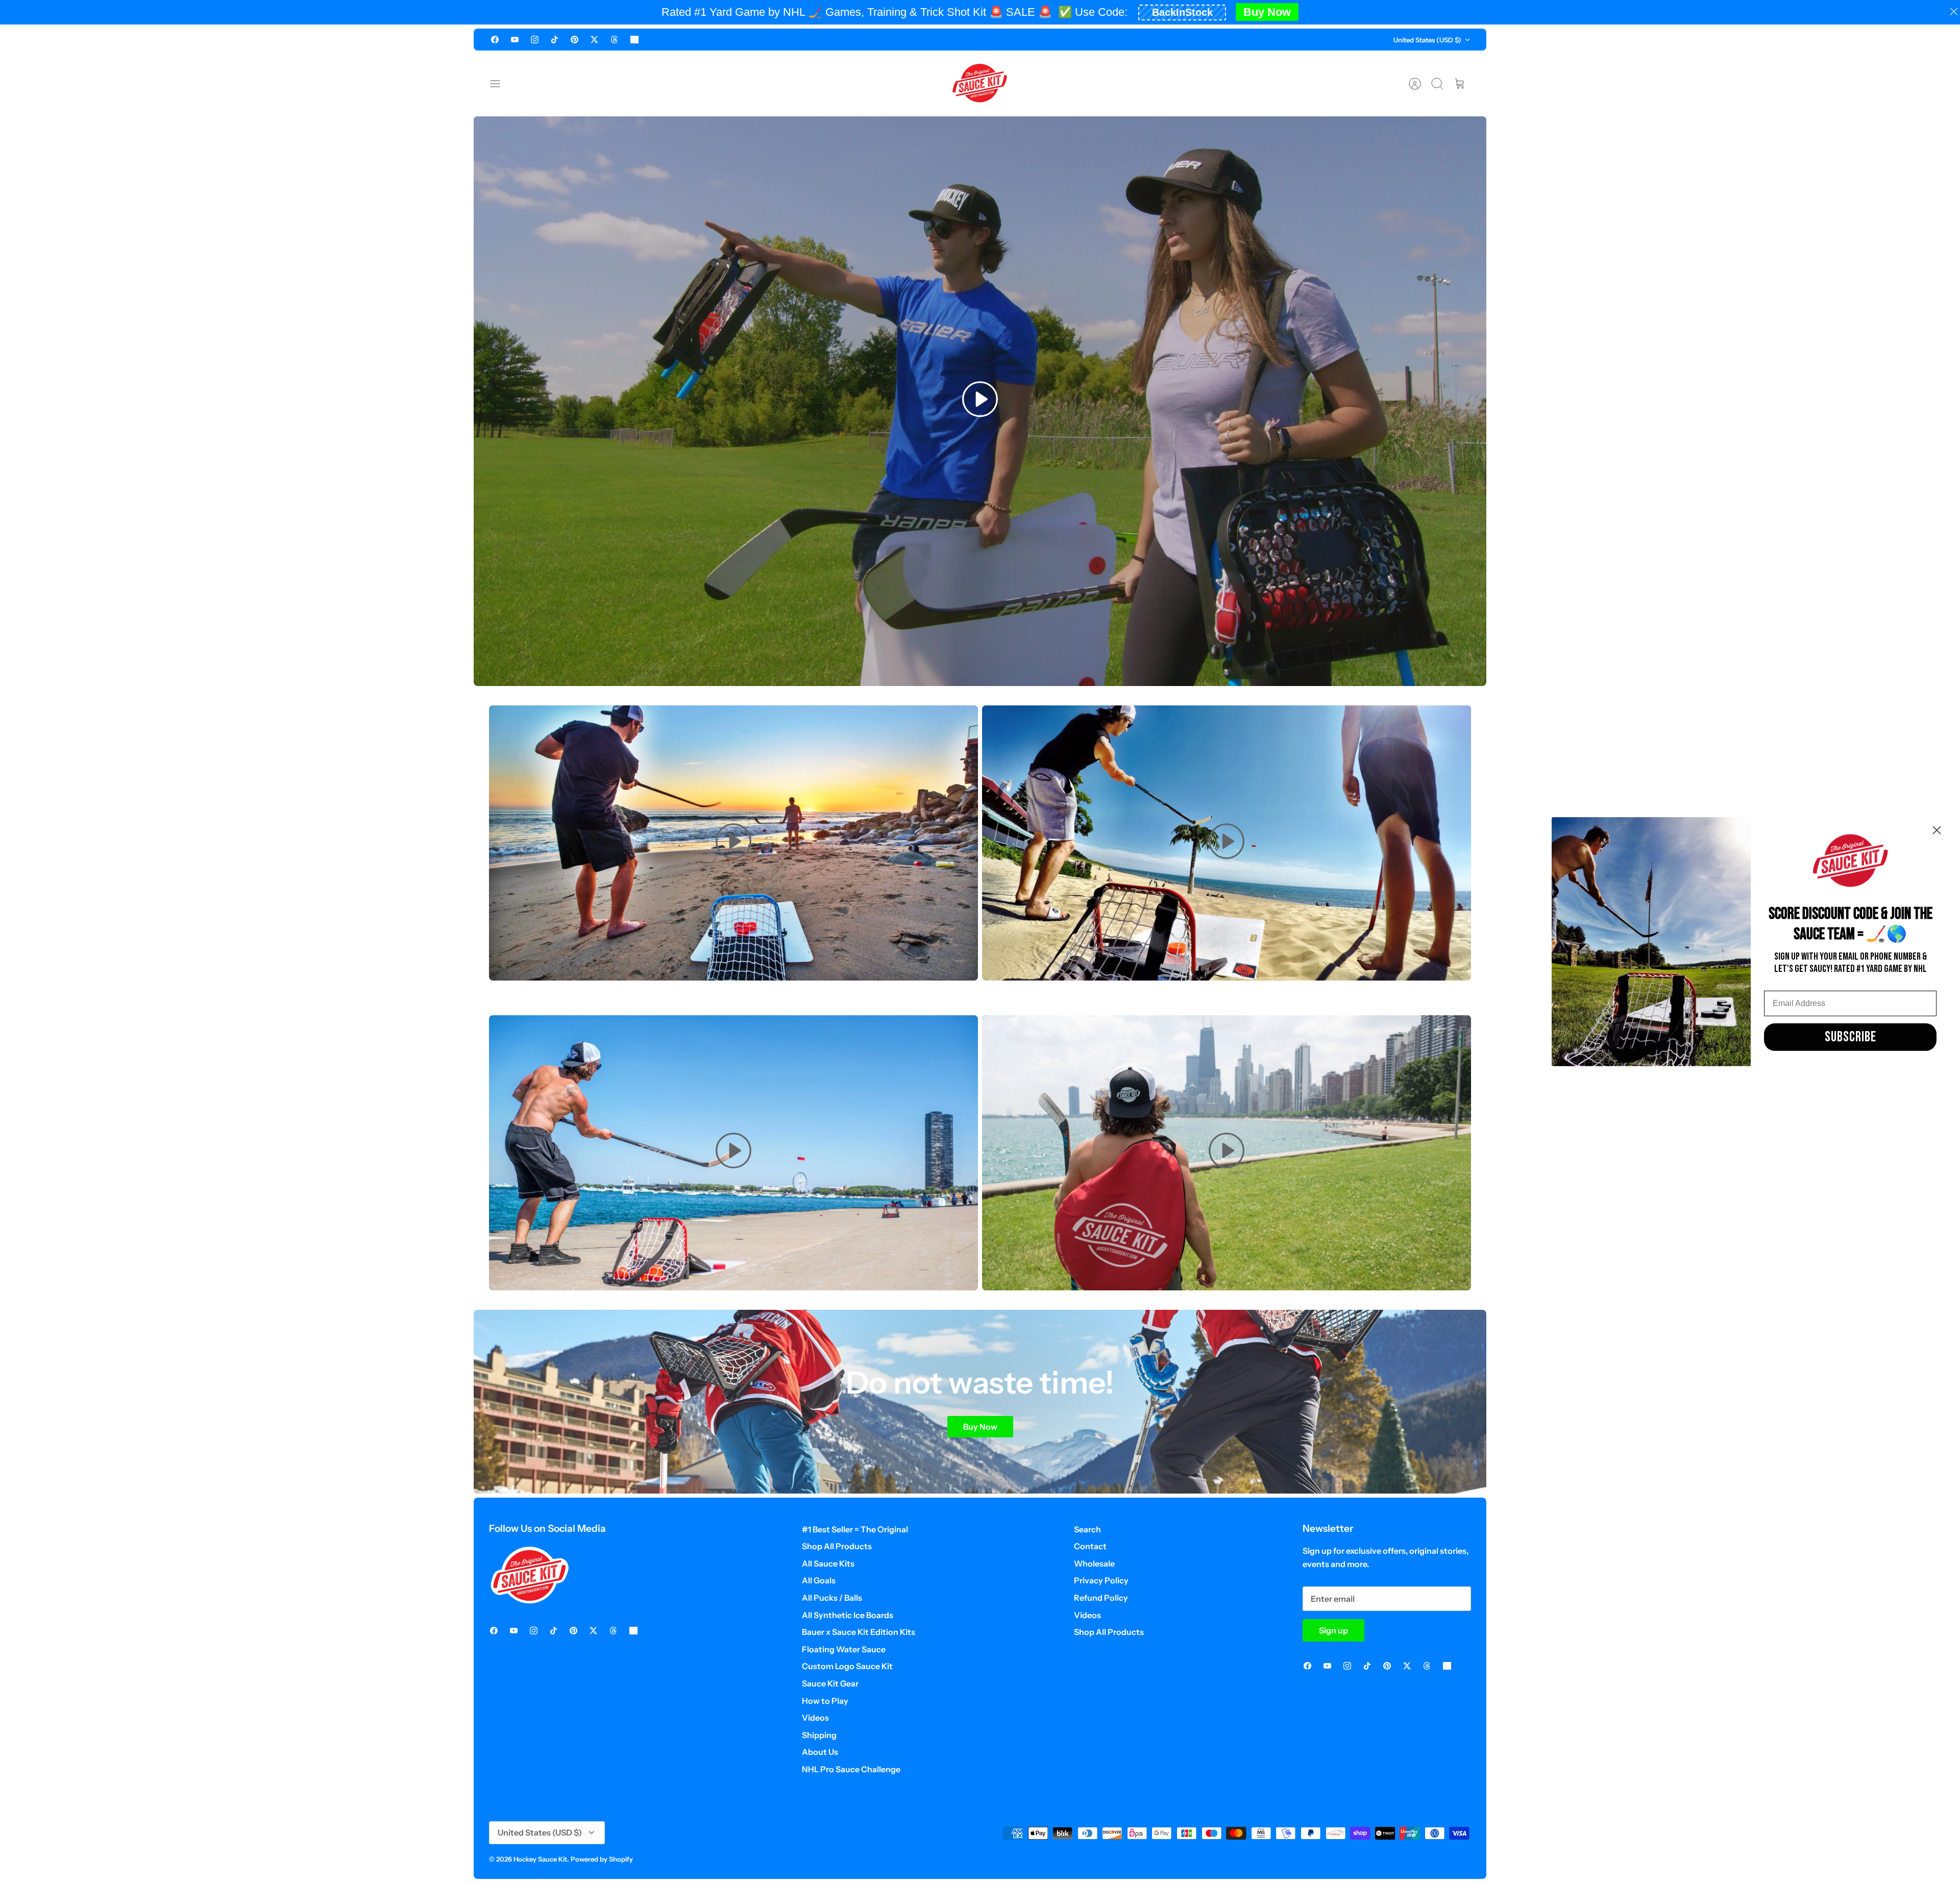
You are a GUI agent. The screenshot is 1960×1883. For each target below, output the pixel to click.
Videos (815, 1718)
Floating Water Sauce (844, 1649)
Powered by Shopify (602, 1859)
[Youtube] (515, 40)
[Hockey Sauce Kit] (980, 83)
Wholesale (1094, 1563)
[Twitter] (594, 40)
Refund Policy (1101, 1598)
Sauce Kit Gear (830, 1683)
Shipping (819, 1735)
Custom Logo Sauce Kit (847, 1666)
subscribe (1851, 1037)
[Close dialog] (1937, 830)
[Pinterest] (574, 40)
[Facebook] (495, 40)
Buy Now (1267, 12)
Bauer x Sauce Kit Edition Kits (859, 1632)
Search (1087, 1529)
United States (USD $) (1427, 40)
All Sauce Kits (828, 1563)
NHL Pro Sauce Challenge (851, 1769)
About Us (820, 1752)
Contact (1090, 1546)
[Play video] (980, 401)
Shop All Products (837, 1546)
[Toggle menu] (500, 84)
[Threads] (614, 40)
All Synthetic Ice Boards (848, 1615)
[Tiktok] (555, 40)
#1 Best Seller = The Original (855, 1529)
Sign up (1333, 1630)
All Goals (819, 1580)
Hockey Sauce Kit (540, 1859)
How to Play (825, 1701)
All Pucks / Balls (832, 1598)
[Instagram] (535, 40)
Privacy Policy (1101, 1580)
